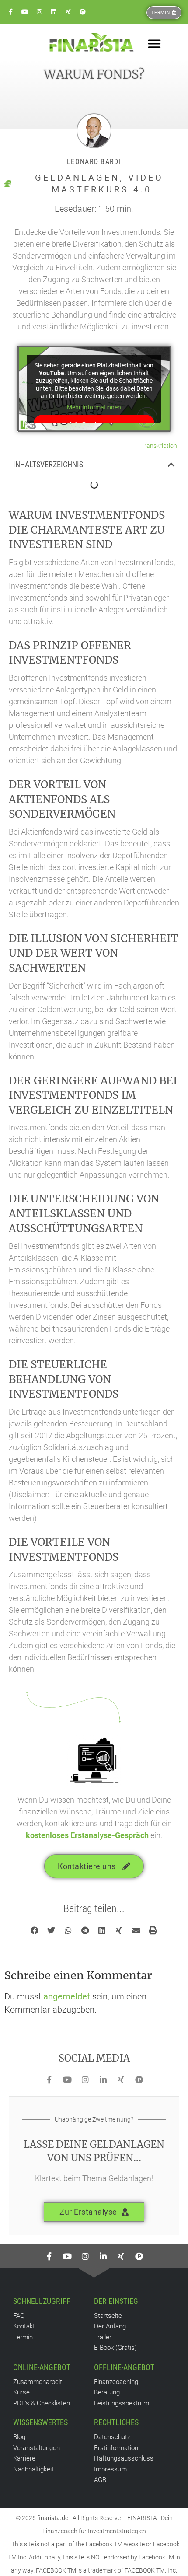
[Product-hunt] (83, 12)
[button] (171, 465)
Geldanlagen (77, 178)
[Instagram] (39, 12)
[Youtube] (25, 12)
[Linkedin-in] (103, 2080)
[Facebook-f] (10, 12)
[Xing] (68, 12)
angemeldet (67, 1996)
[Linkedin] (54, 12)
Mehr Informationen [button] (94, 407)
